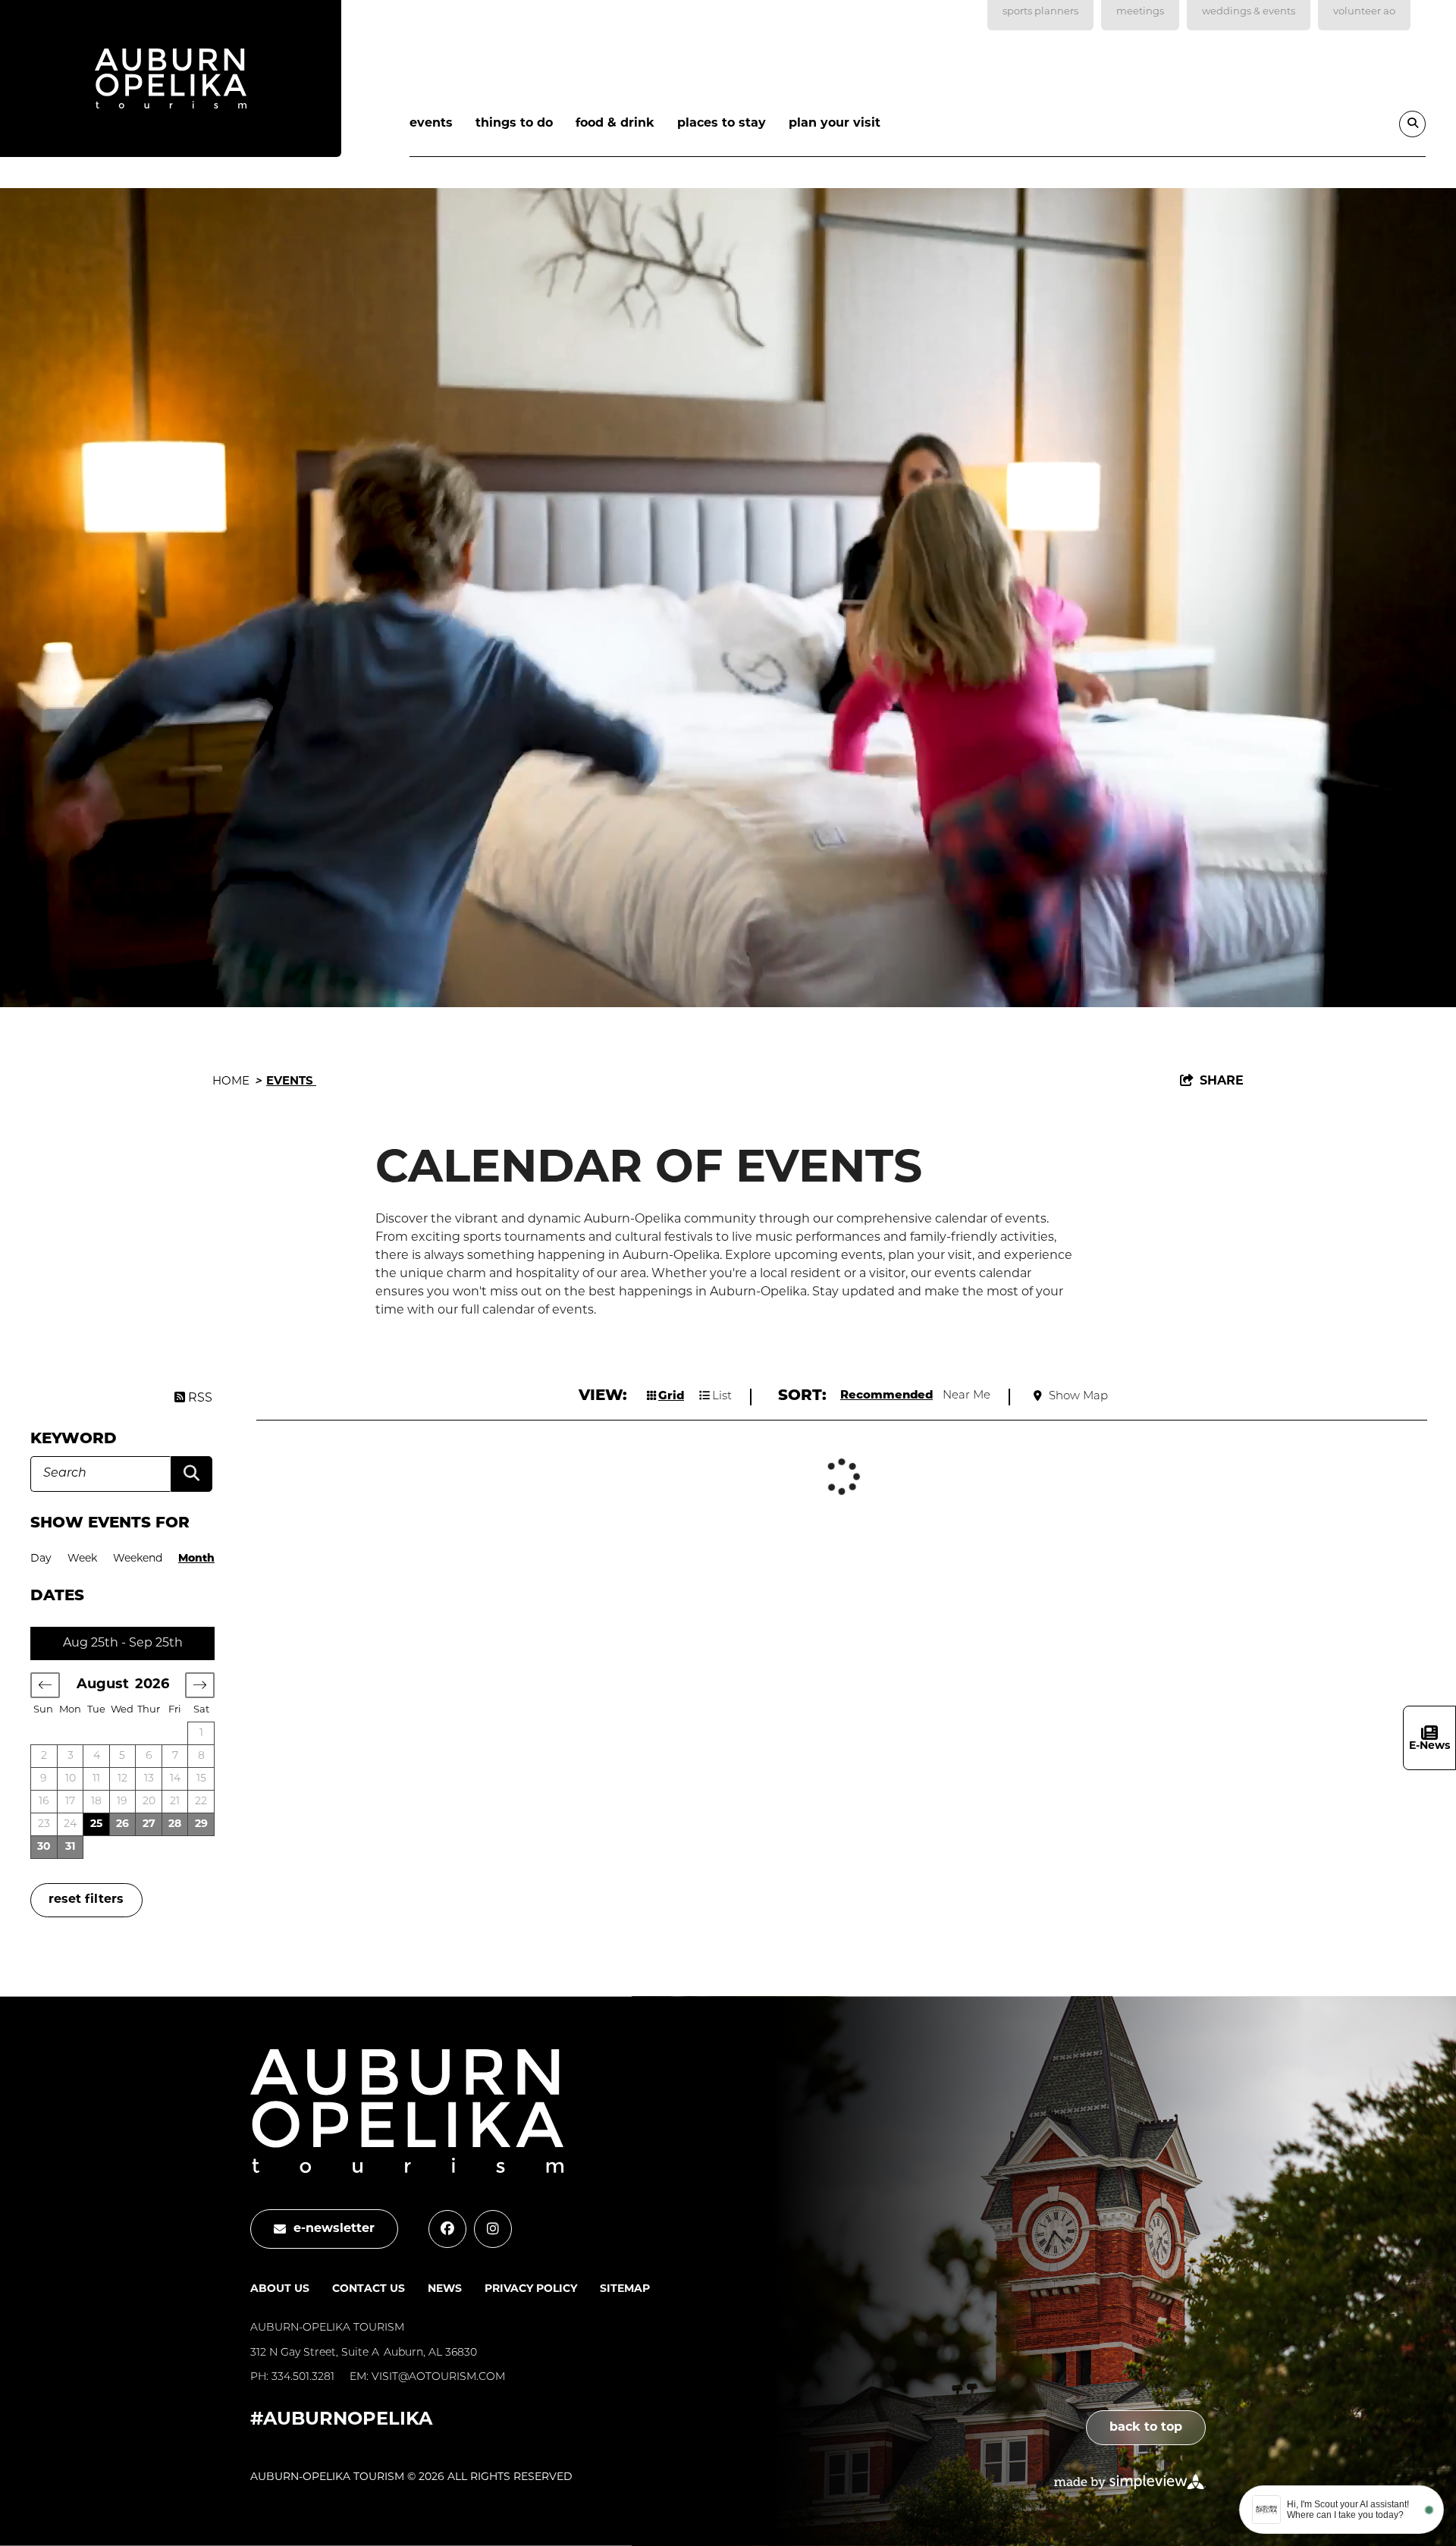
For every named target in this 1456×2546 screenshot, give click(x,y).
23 (44, 1824)
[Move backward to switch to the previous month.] (45, 1685)
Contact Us (369, 2289)
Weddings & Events (1249, 12)
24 (70, 1824)
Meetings (1140, 12)
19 (122, 1802)
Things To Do (514, 124)
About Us (280, 2289)
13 (149, 1779)
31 (70, 1847)
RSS (199, 1399)
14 (175, 1779)
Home (237, 1082)
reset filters (86, 1900)
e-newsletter (334, 2229)
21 (175, 1802)
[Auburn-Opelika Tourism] (171, 82)
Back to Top (1146, 2428)
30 (44, 1847)
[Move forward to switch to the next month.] (200, 1685)
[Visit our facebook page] (447, 2229)
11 (96, 1779)
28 (175, 1824)
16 (44, 1802)
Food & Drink (615, 124)
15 (201, 1779)
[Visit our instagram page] (493, 2229)
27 (149, 1824)
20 (149, 1802)
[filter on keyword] (191, 1474)
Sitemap (625, 2289)
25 (96, 1824)
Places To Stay (722, 124)
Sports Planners (1040, 12)
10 (71, 1779)
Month (196, 1559)
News (445, 2289)
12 (122, 1779)
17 (70, 1802)
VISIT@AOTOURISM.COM (438, 2377)
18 (96, 1802)
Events (431, 124)
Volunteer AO (1364, 12)
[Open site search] (1412, 124)
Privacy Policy (531, 2289)
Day (41, 1559)
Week (82, 1559)
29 (201, 1824)
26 (122, 1824)
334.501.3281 (303, 2377)
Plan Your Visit (835, 124)
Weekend (138, 1559)
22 (201, 1802)
